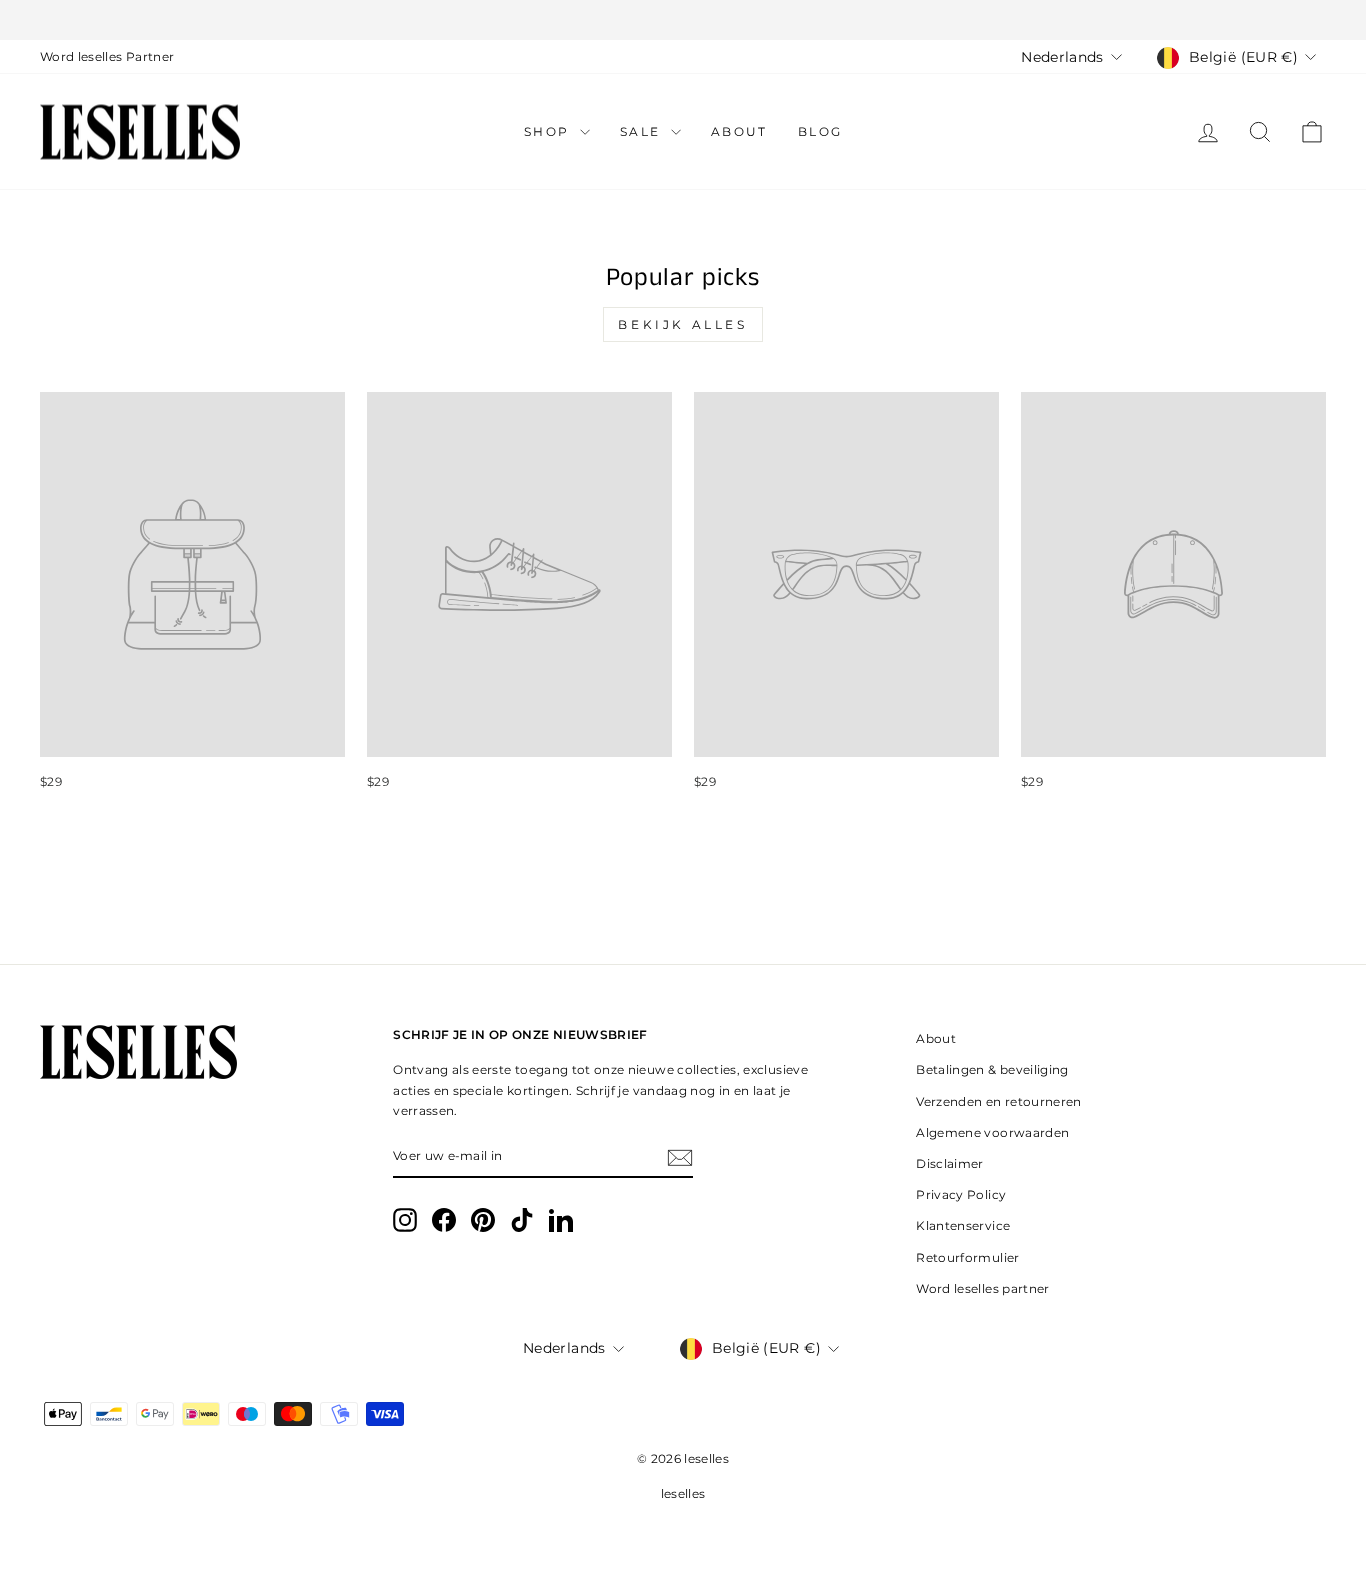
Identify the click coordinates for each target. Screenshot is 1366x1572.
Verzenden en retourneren (998, 1101)
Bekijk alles (682, 324)
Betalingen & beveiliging (992, 1069)
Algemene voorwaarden (992, 1132)
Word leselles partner (982, 1288)
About (739, 131)
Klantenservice (963, 1225)
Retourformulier (967, 1257)
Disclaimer (950, 1163)
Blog (820, 131)
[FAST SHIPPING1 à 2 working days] (683, 20)
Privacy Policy (961, 1194)
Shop (549, 131)
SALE (643, 131)
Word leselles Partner (107, 56)
